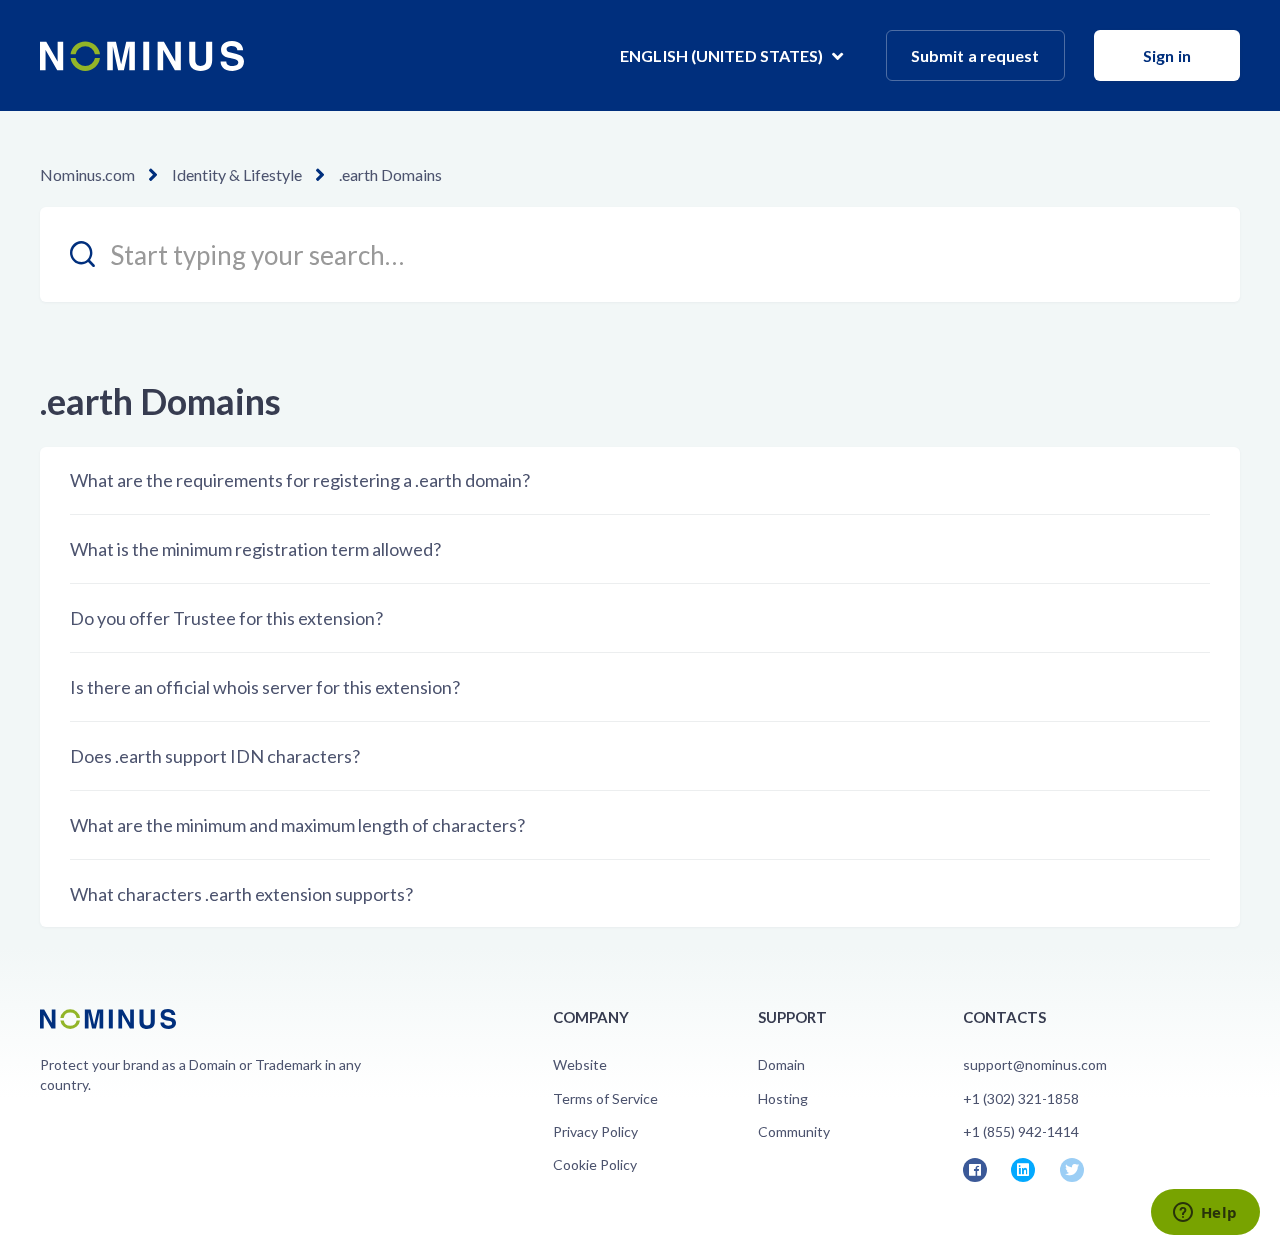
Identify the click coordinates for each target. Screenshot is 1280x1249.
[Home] (142, 56)
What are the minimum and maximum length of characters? (297, 825)
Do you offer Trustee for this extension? (226, 618)
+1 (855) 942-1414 (1021, 1131)
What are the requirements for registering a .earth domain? (300, 480)
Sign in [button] (1167, 55)
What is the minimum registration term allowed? (255, 549)
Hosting (783, 1098)
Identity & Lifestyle (237, 174)
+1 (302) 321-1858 (1021, 1098)
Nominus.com (87, 174)
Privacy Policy (595, 1131)
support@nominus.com (1035, 1064)
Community (794, 1131)
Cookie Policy (595, 1164)
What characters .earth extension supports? (241, 894)
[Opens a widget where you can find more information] (1205, 1214)
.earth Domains (390, 174)
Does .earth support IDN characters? (215, 756)
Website (580, 1064)
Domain (781, 1064)
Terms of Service (605, 1098)
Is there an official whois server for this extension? (265, 687)
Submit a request (975, 55)
